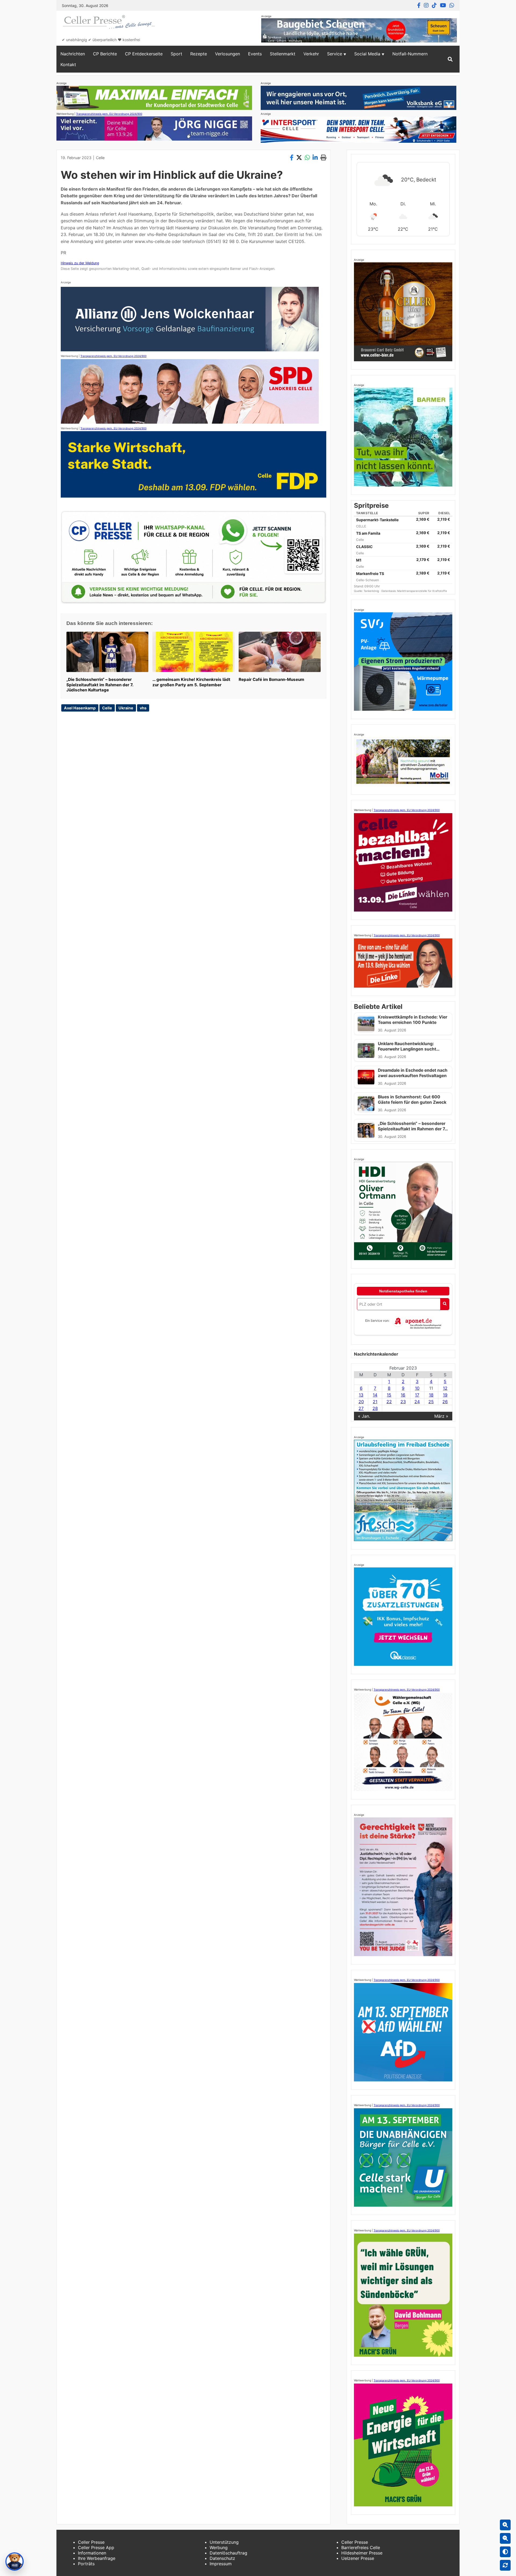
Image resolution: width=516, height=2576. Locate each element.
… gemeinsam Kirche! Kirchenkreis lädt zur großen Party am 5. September (191, 682)
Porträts (86, 2564)
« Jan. (364, 1416)
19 (445, 1395)
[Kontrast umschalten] (505, 2552)
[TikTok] (434, 5)
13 (361, 1395)
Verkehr (311, 54)
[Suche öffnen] (450, 59)
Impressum (221, 2564)
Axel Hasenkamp (80, 708)
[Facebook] (419, 5)
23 (403, 1402)
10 (417, 1388)
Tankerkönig (372, 591)
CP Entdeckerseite (144, 54)
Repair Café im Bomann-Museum (271, 679)
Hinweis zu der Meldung (80, 263)
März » (441, 1416)
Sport (176, 54)
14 (375, 1395)
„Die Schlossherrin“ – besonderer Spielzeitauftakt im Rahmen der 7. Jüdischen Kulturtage (100, 685)
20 (361, 1402)
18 (431, 1395)
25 (431, 1402)
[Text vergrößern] (505, 2525)
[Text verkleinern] (505, 2538)
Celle (100, 158)
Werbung (219, 2548)
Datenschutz (222, 2558)
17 (417, 1395)
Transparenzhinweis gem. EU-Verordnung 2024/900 (109, 114)
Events (255, 54)
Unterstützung (224, 2542)
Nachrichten (73, 54)
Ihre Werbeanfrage (97, 2558)
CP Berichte (105, 54)
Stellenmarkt (283, 54)
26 (445, 1402)
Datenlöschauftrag (228, 2553)
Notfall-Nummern (410, 54)
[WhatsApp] (452, 5)
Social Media (367, 54)
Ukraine (126, 708)
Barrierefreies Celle (361, 2548)
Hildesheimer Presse (362, 2553)
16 (403, 1395)
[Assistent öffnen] (15, 2561)
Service (335, 54)
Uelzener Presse (358, 2558)
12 (445, 1388)
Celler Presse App (96, 2548)
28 (375, 1408)
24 (417, 1402)
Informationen (92, 2553)
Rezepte (199, 54)
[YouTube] (443, 5)
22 (389, 1402)
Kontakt (68, 65)
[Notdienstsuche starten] (445, 1304)
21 (375, 1402)
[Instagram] (426, 5)
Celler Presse (91, 2542)
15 (389, 1395)
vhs (143, 708)
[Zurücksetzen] (505, 2565)
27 (361, 1408)
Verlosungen (227, 54)
